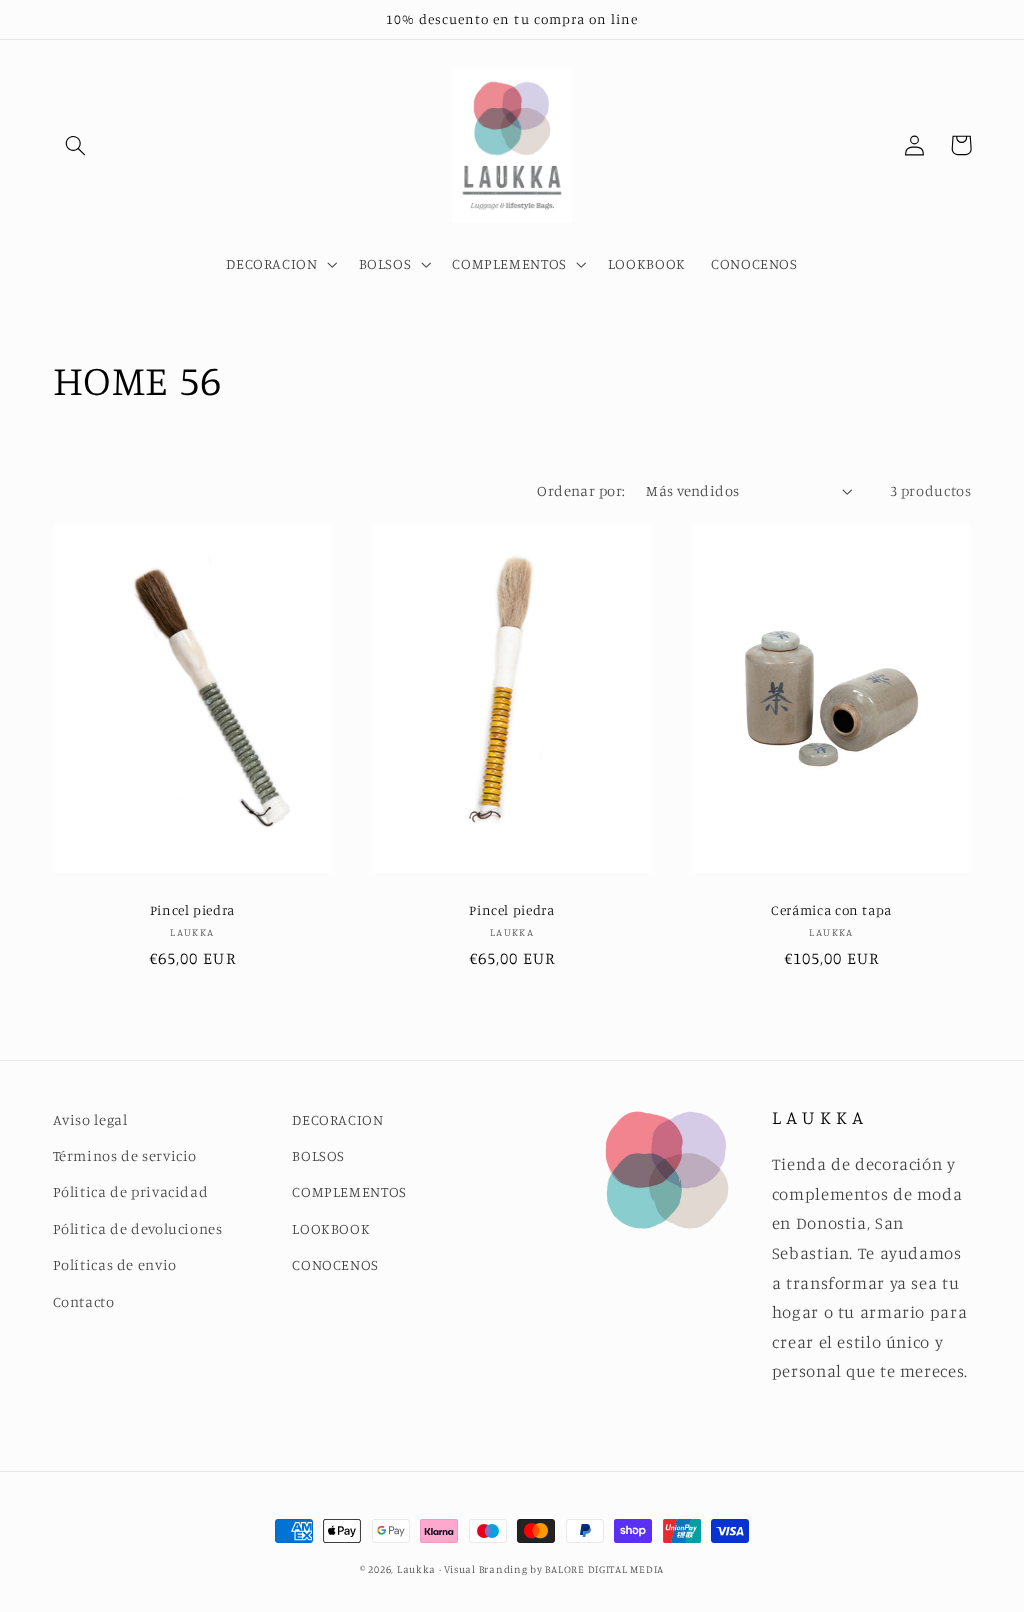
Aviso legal (90, 1119)
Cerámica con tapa (831, 910)
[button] (76, 145)
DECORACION (337, 1119)
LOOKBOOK (331, 1228)
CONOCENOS (335, 1264)
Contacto (84, 1301)
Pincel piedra (192, 910)
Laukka (416, 1569)
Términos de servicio (125, 1155)
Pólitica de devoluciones (138, 1228)
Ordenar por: (581, 490)
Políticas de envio (115, 1264)
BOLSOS (318, 1155)
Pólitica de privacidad (131, 1191)
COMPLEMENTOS (349, 1191)
